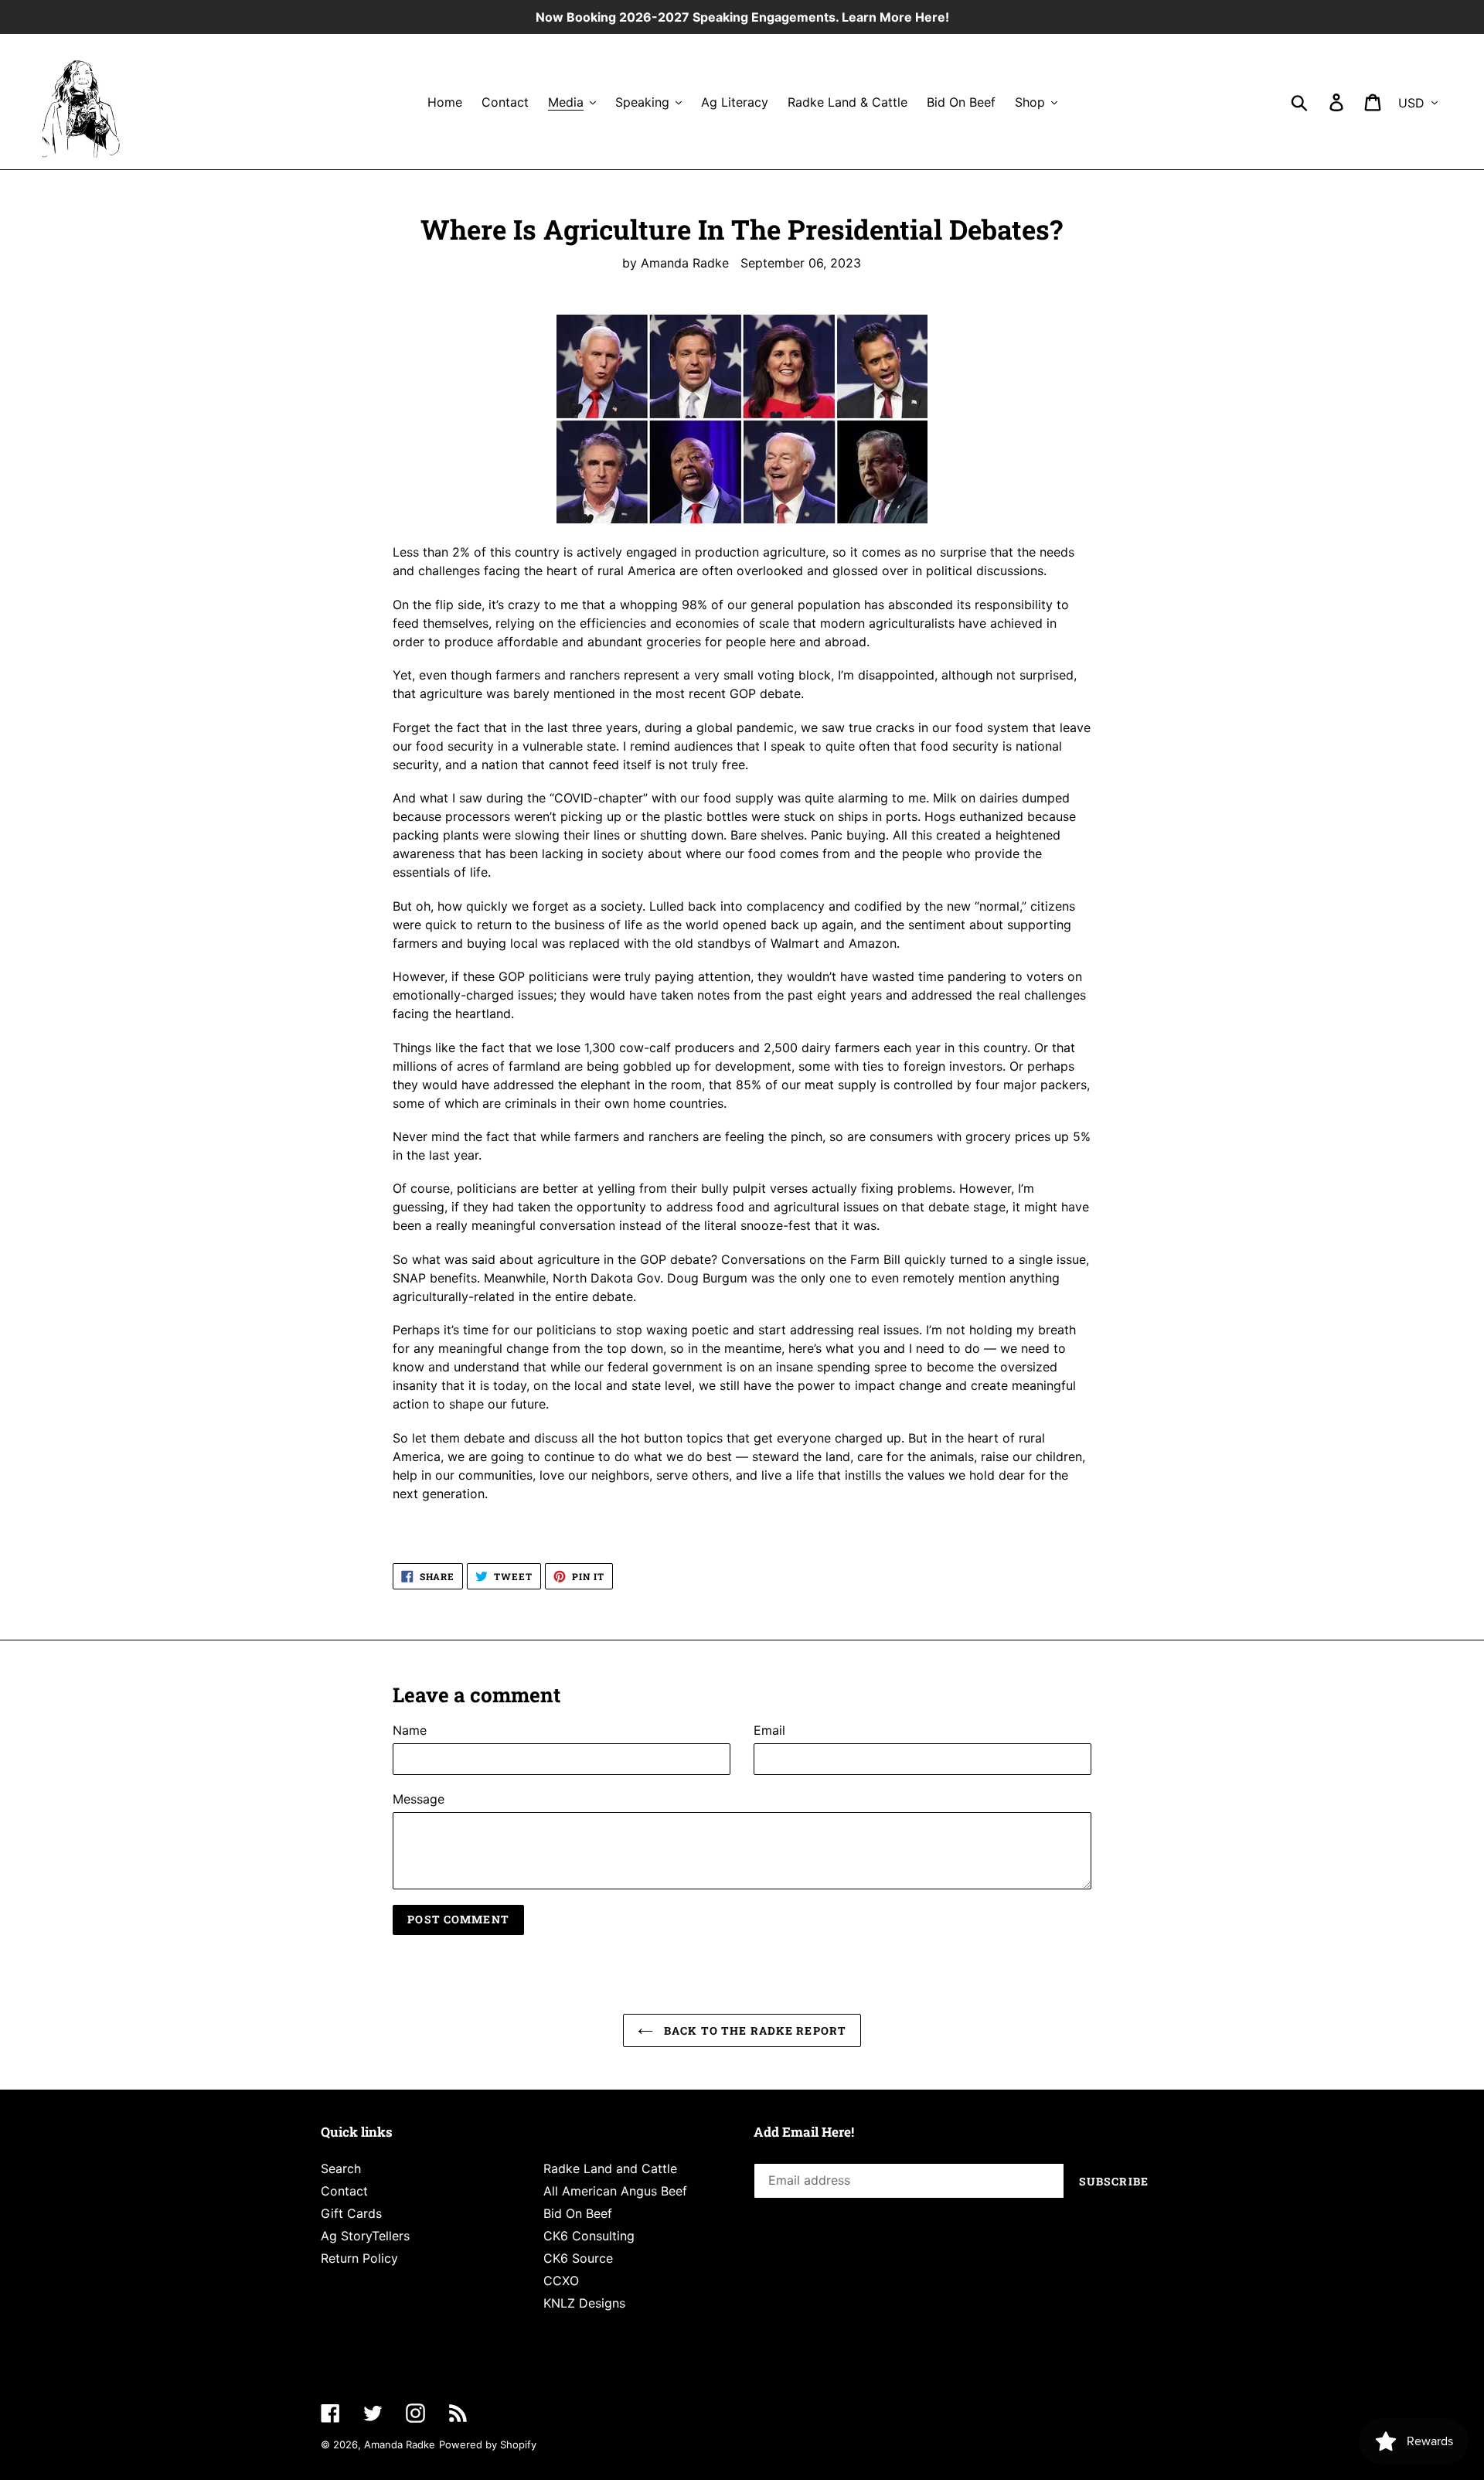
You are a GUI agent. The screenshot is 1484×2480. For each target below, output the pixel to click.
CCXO (561, 2281)
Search (341, 2168)
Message (419, 1799)
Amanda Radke (400, 2444)
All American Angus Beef (615, 2191)
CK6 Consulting (589, 2236)
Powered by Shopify (488, 2444)
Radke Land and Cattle (610, 2168)
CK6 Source (578, 2258)
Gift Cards (351, 2213)
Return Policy (359, 2258)
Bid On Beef (578, 2213)
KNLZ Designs (584, 2303)
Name (410, 1730)
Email (769, 1730)
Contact (344, 2191)
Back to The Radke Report (754, 2030)
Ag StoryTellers (365, 2236)
